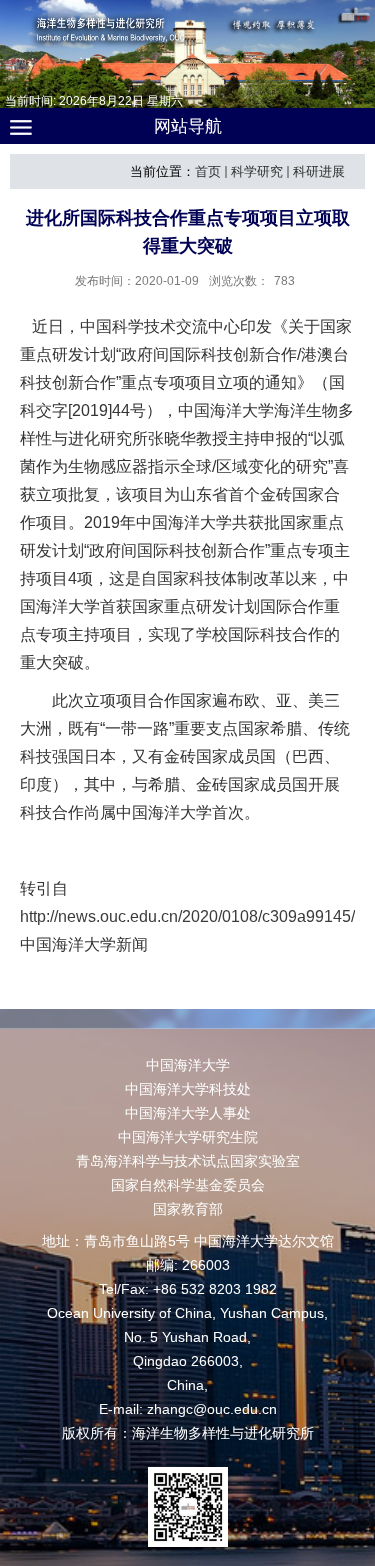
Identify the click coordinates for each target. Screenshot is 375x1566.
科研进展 (319, 171)
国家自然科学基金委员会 (188, 1185)
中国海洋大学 (188, 1065)
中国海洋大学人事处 (188, 1113)
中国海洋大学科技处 (188, 1089)
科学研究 (257, 171)
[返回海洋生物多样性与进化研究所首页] (187, 49)
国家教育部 (188, 1209)
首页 (208, 171)
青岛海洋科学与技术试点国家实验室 (188, 1161)
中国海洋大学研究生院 (188, 1137)
